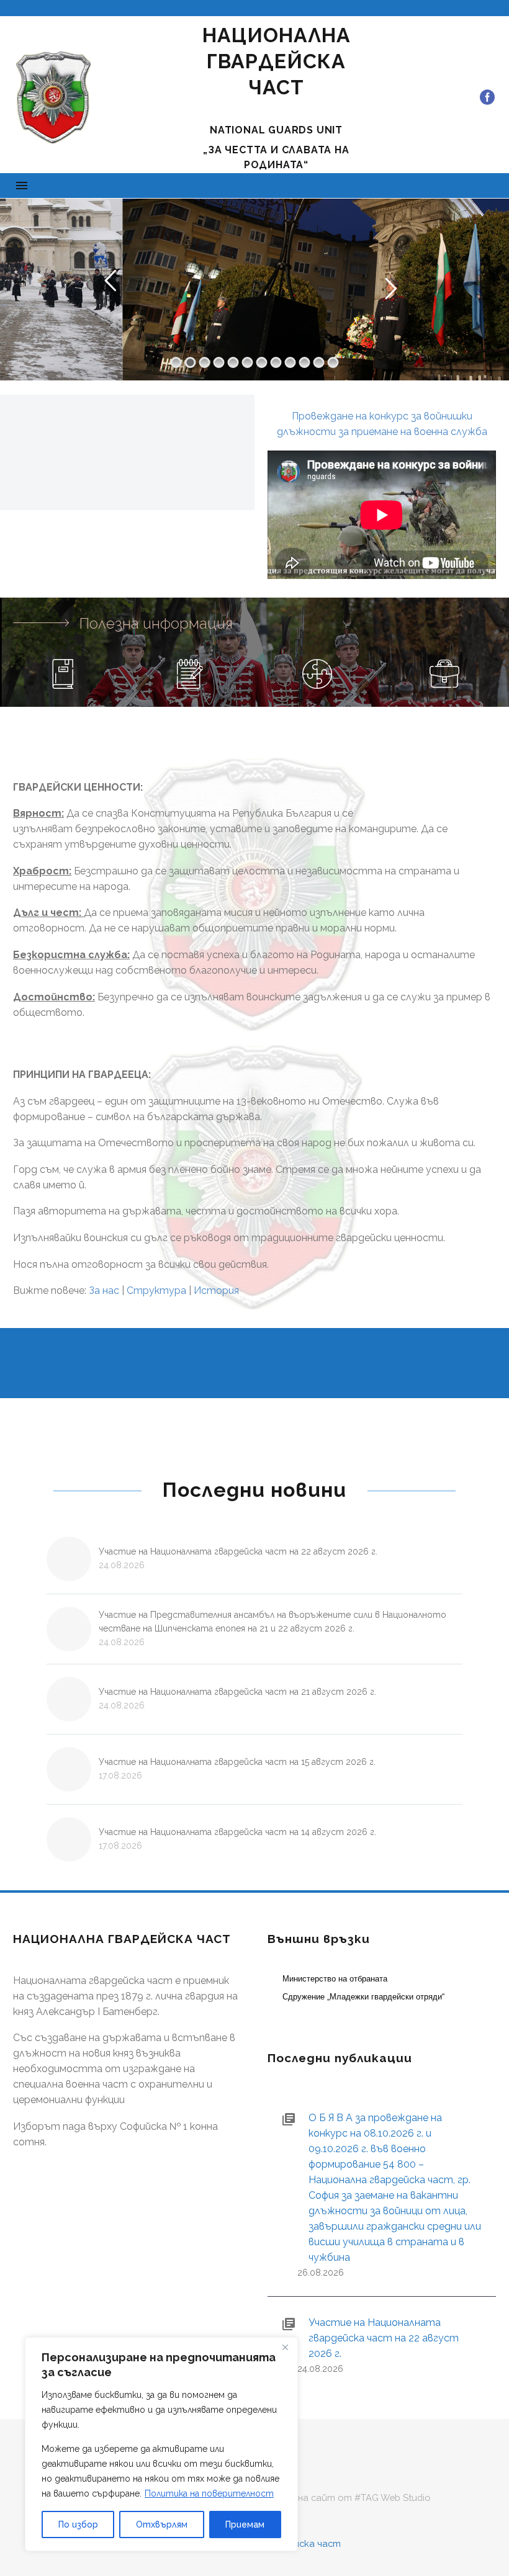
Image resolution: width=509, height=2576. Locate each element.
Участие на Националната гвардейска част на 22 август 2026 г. (238, 1551)
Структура (156, 1290)
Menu (22, 186)
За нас (104, 1290)
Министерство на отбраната (335, 1979)
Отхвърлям (162, 2524)
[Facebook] (487, 97)
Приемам (245, 2524)
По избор (78, 2524)
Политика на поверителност (209, 2493)
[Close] (285, 2348)
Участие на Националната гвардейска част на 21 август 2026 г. (237, 1692)
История (216, 1290)
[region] (161, 2444)
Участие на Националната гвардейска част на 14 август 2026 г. (237, 1832)
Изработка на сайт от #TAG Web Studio (336, 2498)
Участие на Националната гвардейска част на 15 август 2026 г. (237, 1762)
